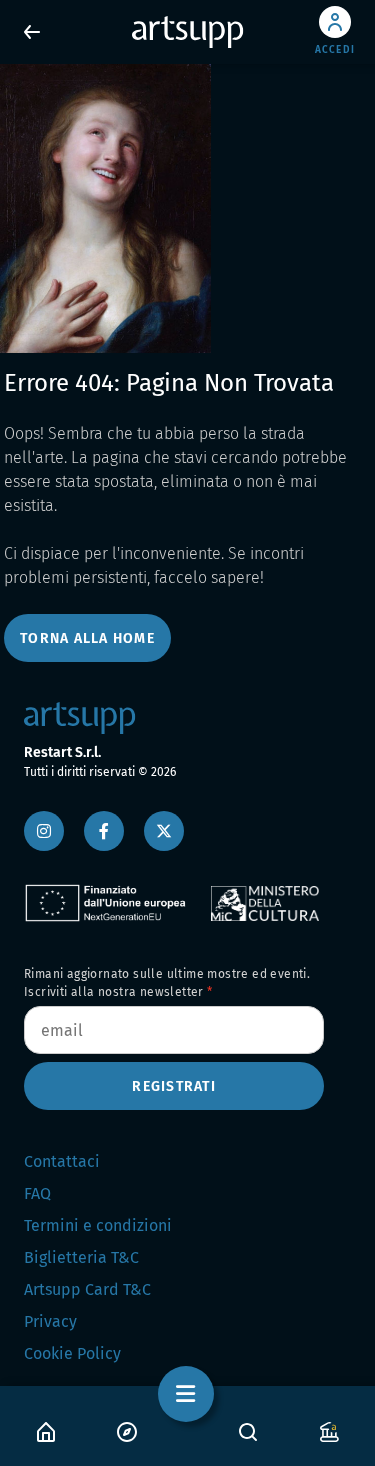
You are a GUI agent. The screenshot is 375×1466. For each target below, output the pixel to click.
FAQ (37, 1193)
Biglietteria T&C (81, 1257)
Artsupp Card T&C (87, 1289)
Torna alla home (87, 638)
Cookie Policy (72, 1353)
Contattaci (62, 1161)
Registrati (174, 1086)
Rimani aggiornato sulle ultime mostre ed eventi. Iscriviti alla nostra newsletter (167, 983)
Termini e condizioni (98, 1225)
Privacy (50, 1321)
